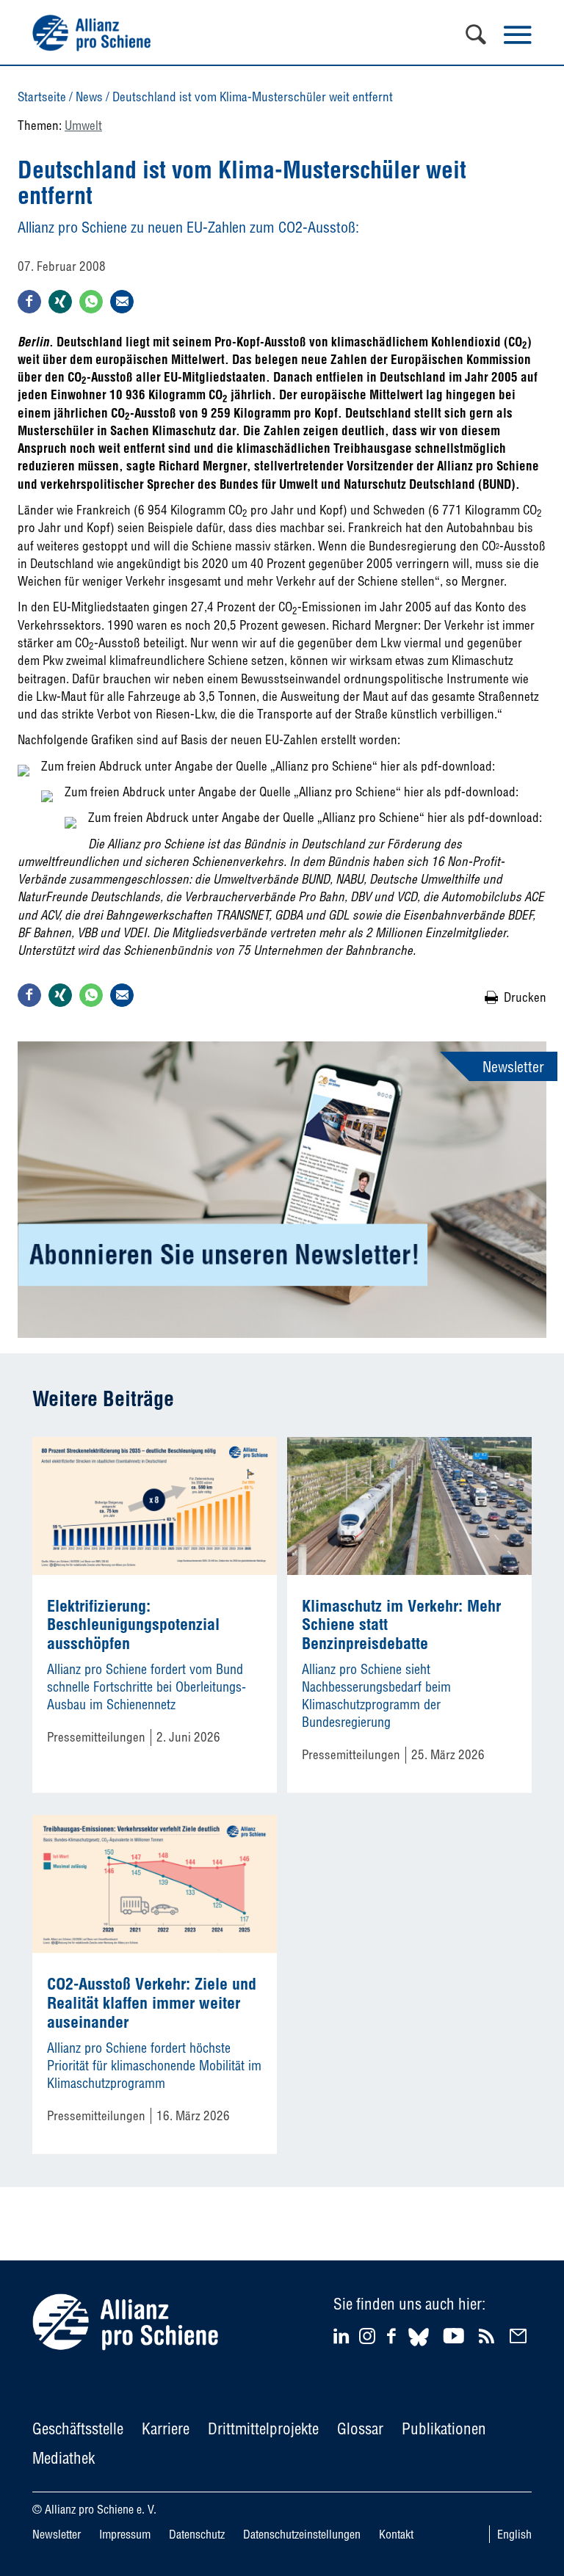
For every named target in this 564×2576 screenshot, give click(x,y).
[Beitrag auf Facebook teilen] (29, 302)
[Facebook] (394, 2336)
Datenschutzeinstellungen (302, 2534)
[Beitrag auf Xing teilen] (60, 302)
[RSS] (489, 2336)
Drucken (525, 997)
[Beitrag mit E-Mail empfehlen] (122, 302)
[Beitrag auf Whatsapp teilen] (91, 302)
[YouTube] (456, 2336)
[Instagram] (367, 2339)
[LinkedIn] (343, 2336)
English (514, 2534)
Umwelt (83, 125)
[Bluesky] (419, 2348)
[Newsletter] (520, 2336)
